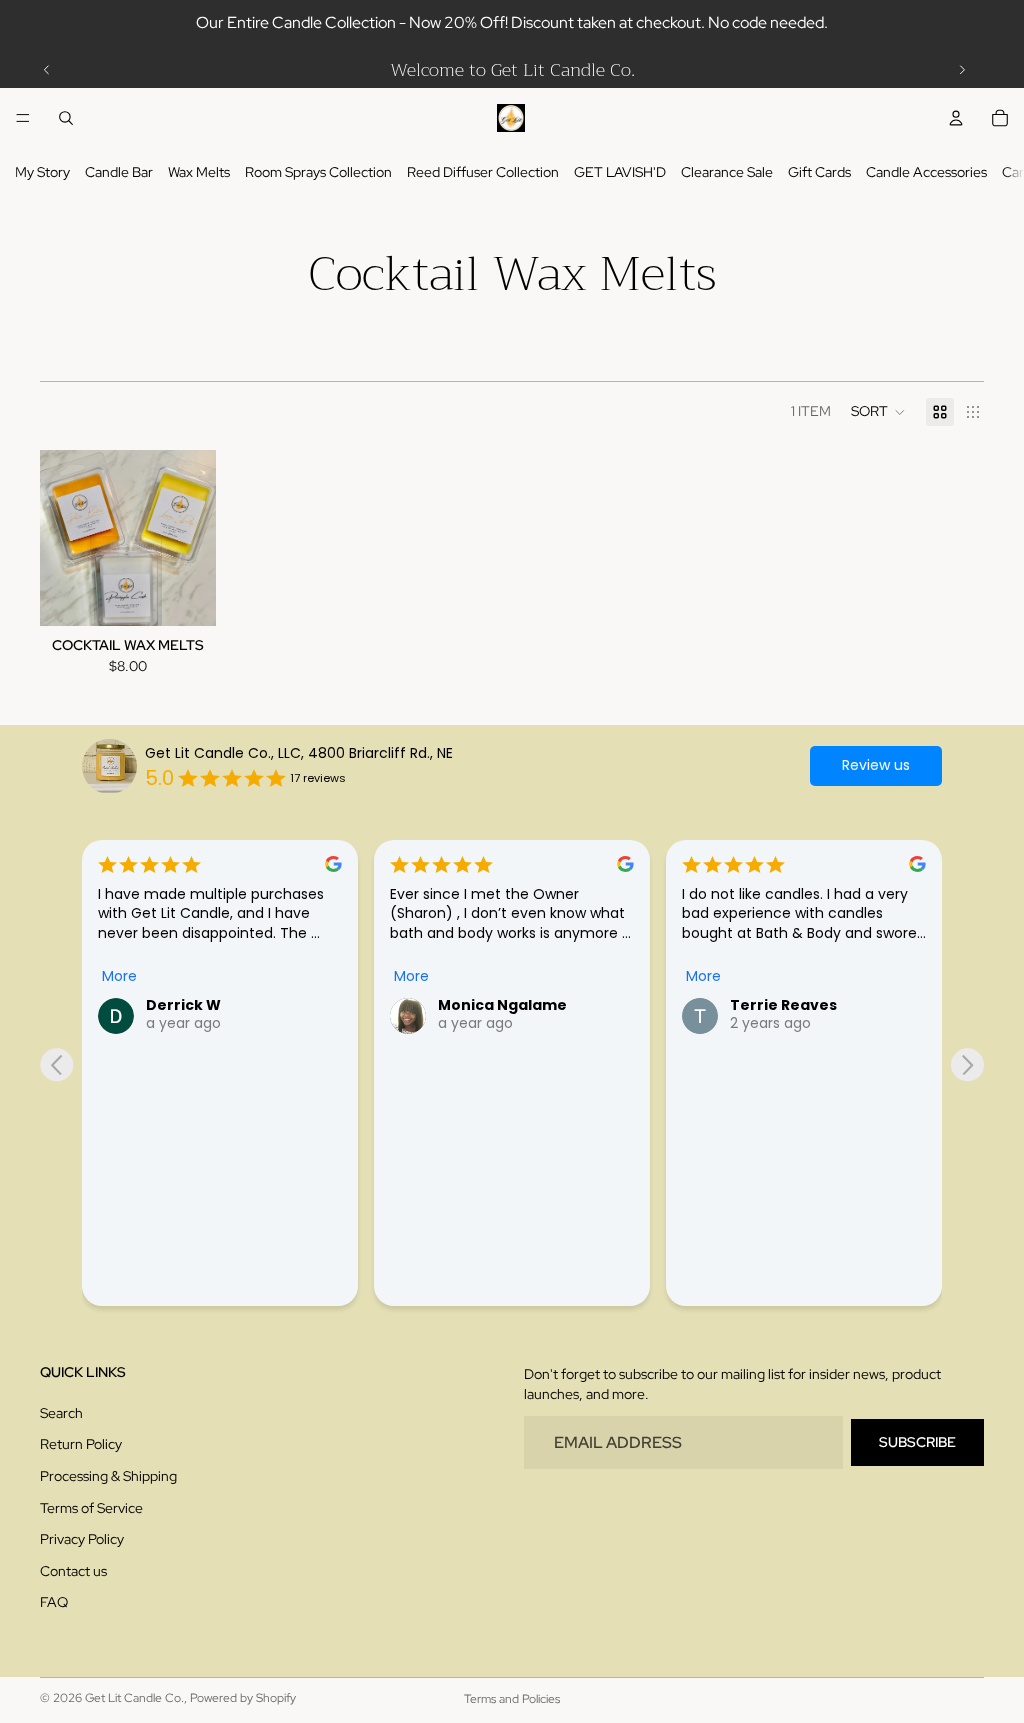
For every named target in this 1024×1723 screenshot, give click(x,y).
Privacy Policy (82, 1539)
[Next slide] (962, 70)
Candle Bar (119, 172)
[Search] (66, 118)
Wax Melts (199, 172)
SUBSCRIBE (917, 1442)
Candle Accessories (926, 172)
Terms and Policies (512, 1699)
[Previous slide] (47, 70)
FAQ (54, 1603)
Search (61, 1413)
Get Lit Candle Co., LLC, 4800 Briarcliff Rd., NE (299, 753)
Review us (876, 765)
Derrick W (183, 1005)
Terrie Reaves (783, 1005)
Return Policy (81, 1445)
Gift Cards (819, 172)
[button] (878, 412)
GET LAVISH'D (620, 172)
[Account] (956, 118)
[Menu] (23, 118)
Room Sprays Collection (318, 172)
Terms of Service (91, 1508)
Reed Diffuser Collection (483, 172)
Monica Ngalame (502, 1005)
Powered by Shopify (243, 1698)
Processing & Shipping (108, 1476)
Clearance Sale (727, 172)
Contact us (73, 1571)
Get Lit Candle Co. (134, 1698)
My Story (42, 172)
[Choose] (185, 595)
